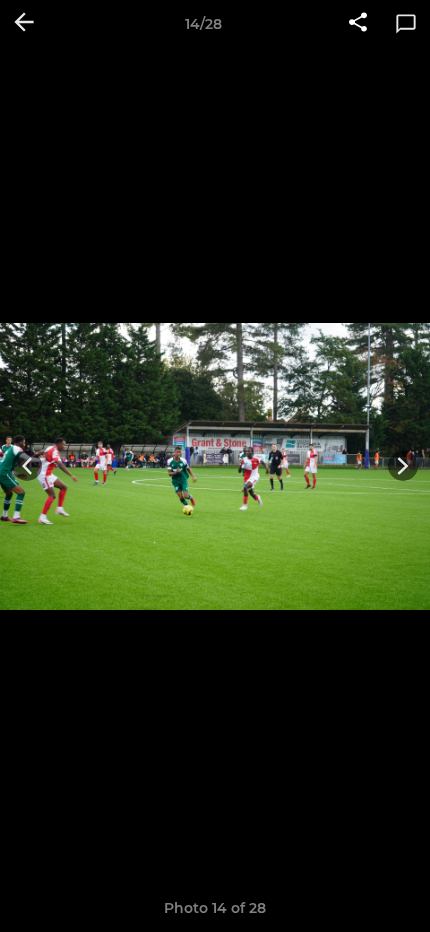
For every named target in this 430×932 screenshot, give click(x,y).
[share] (358, 24)
